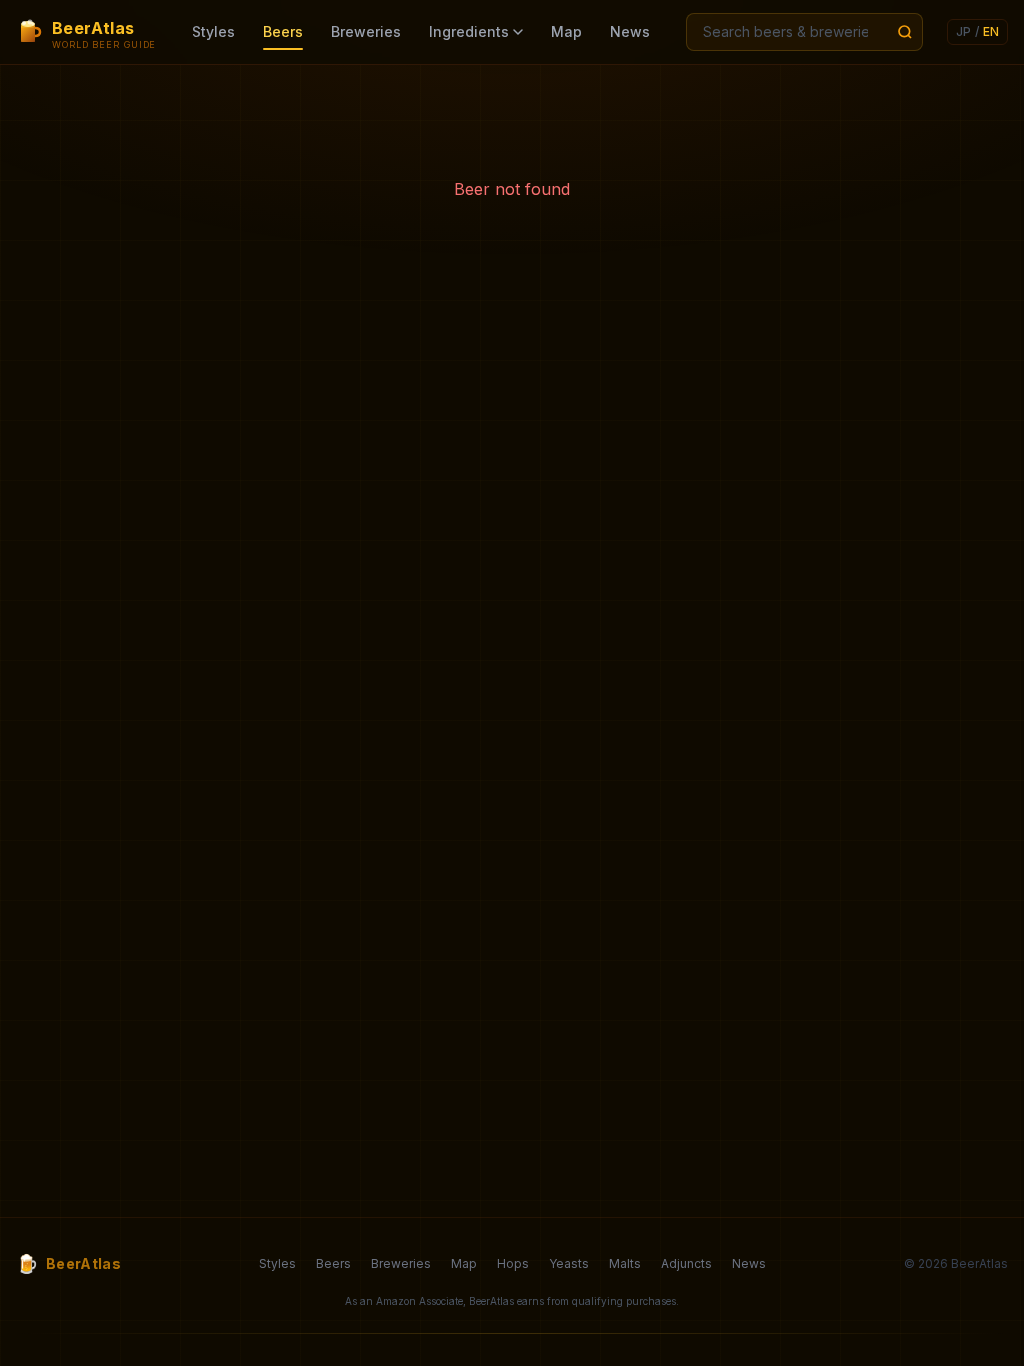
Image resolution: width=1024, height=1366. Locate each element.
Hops (513, 1263)
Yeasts (569, 1263)
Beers (283, 31)
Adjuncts (686, 1263)
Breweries (366, 31)
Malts (625, 1263)
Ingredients (469, 31)
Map (566, 31)
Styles (213, 31)
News (630, 31)
